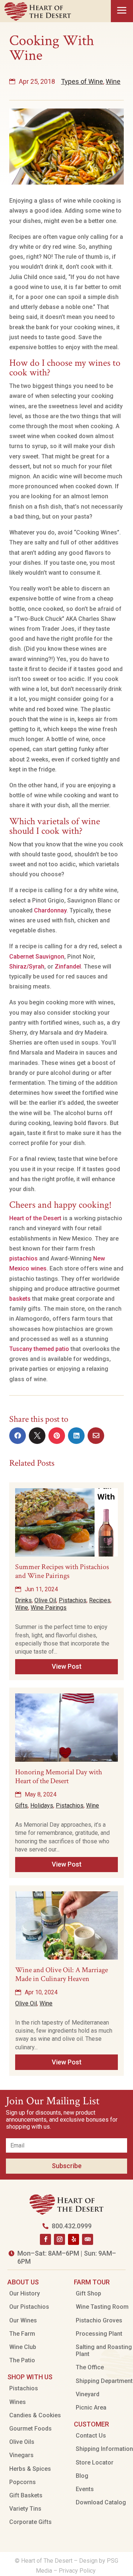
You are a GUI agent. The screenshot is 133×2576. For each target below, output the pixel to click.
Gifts (21, 1805)
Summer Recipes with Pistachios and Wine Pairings (62, 1571)
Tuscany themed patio (39, 1349)
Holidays (42, 1805)
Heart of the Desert (35, 1218)
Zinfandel (68, 967)
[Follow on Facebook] (45, 2239)
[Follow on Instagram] (59, 2239)
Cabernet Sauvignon (37, 957)
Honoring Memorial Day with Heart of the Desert (59, 1777)
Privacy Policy (78, 2571)
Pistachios (73, 1600)
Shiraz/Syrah (27, 967)
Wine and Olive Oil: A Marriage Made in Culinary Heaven (62, 1974)
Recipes (100, 1600)
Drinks (23, 1600)
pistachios (23, 1258)
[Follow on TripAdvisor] (88, 2239)
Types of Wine (82, 81)
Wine (113, 81)
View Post (67, 1666)
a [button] (122, 11)
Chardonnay (50, 910)
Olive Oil (45, 1600)
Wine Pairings (49, 1608)
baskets (20, 1299)
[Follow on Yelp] (74, 2239)
